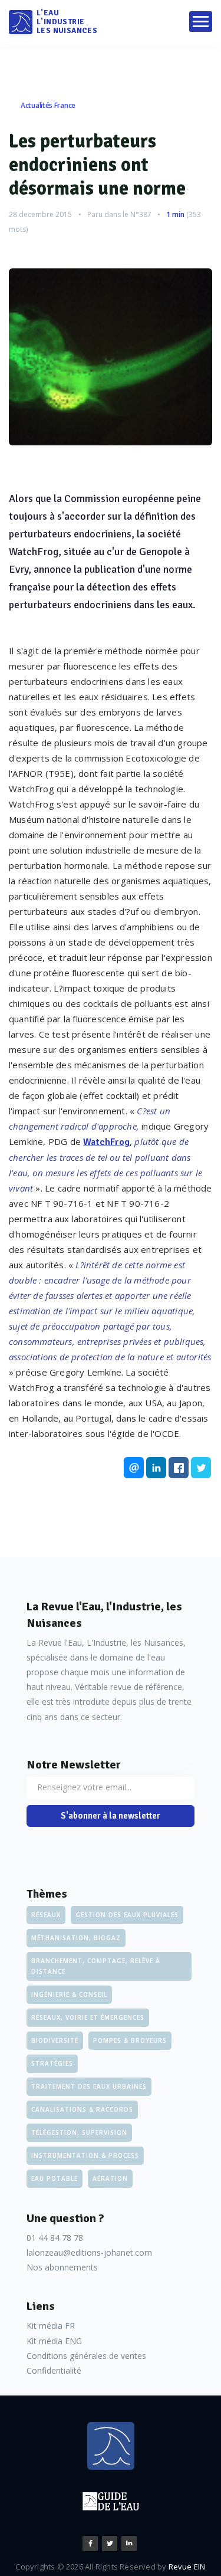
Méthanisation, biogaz (76, 1938)
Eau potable (55, 2178)
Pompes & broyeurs (130, 2040)
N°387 (141, 214)
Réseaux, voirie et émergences (88, 2017)
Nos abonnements (62, 2267)
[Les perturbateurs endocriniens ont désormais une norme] (111, 357)
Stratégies (52, 2063)
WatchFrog (106, 1142)
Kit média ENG (54, 2341)
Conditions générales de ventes (86, 2356)
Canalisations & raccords (82, 2109)
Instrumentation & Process (85, 2155)
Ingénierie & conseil (69, 1994)
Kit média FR (51, 2326)
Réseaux (46, 1915)
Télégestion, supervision (79, 2132)
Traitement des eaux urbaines (89, 2086)
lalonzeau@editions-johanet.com (89, 2252)
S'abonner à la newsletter (111, 1816)
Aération (110, 2178)
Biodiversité (55, 2040)
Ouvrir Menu (201, 22)
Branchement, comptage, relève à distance (96, 1966)
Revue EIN (187, 2567)
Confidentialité (54, 2370)
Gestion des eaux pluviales (127, 1915)
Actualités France (48, 105)
